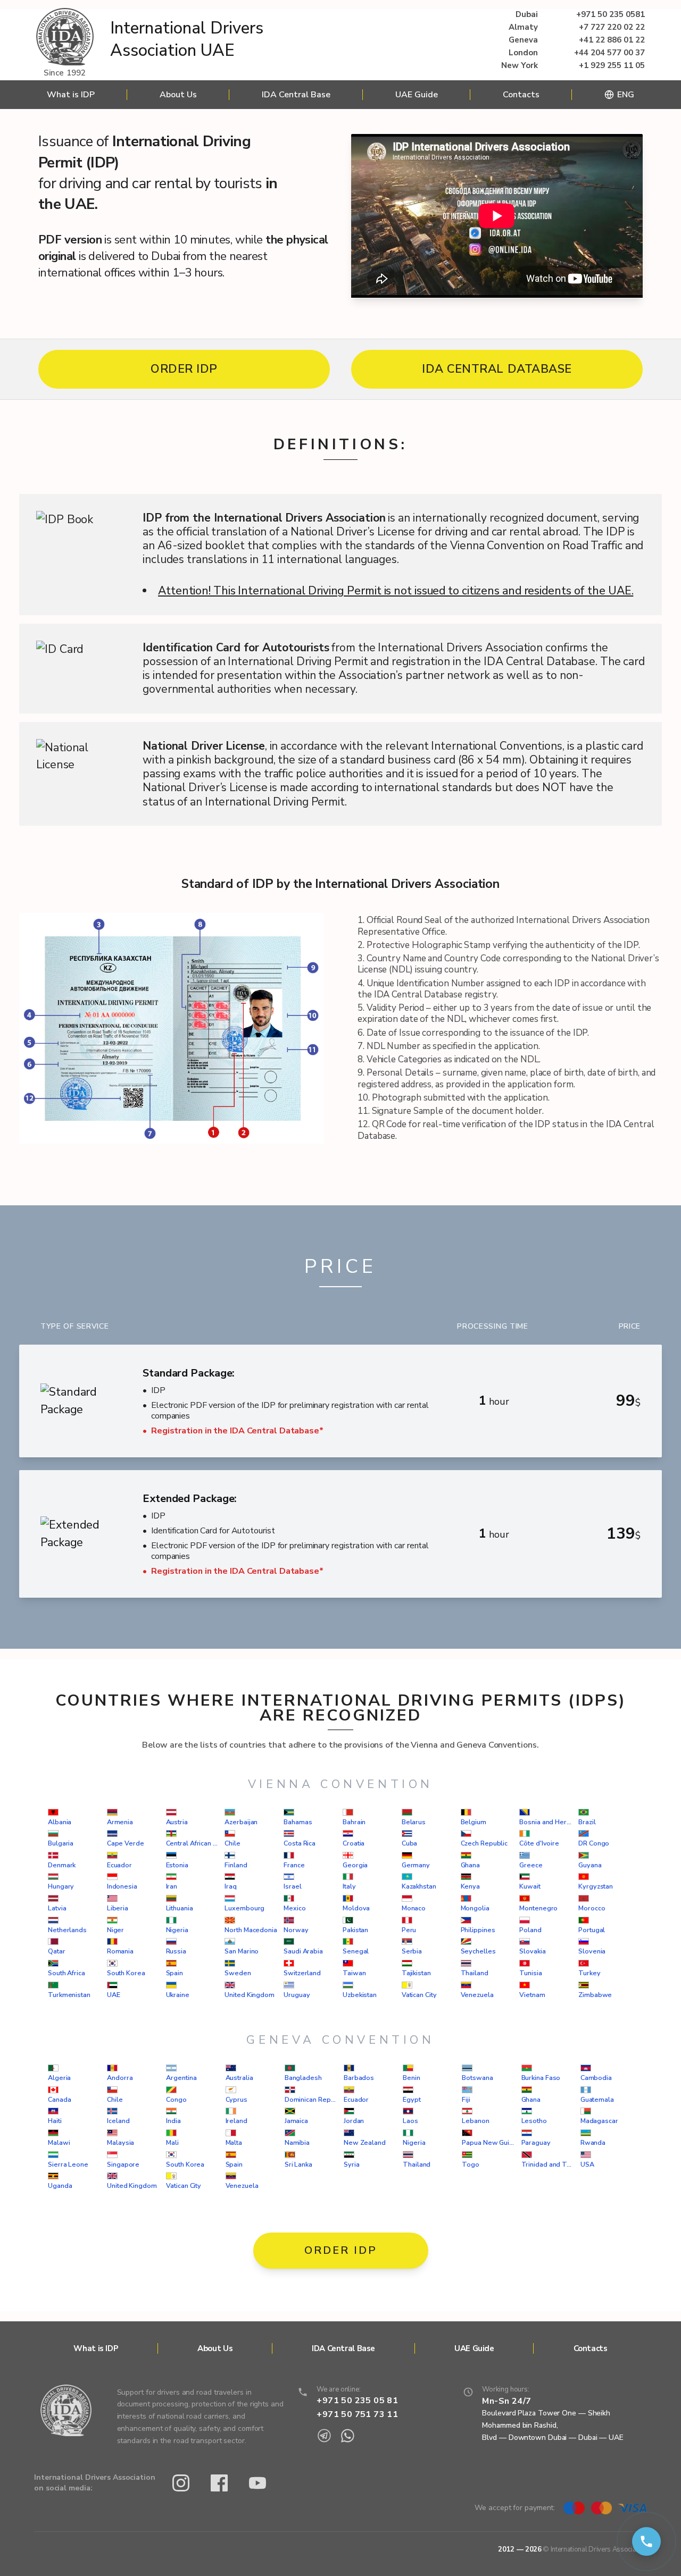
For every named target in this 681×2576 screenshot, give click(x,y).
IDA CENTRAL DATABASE (497, 369)
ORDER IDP (184, 369)
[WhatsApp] (347, 2436)
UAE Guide (417, 95)
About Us (178, 95)
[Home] (65, 38)
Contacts (521, 95)
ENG (626, 95)
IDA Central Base (296, 95)
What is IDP (71, 95)
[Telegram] (324, 2436)
